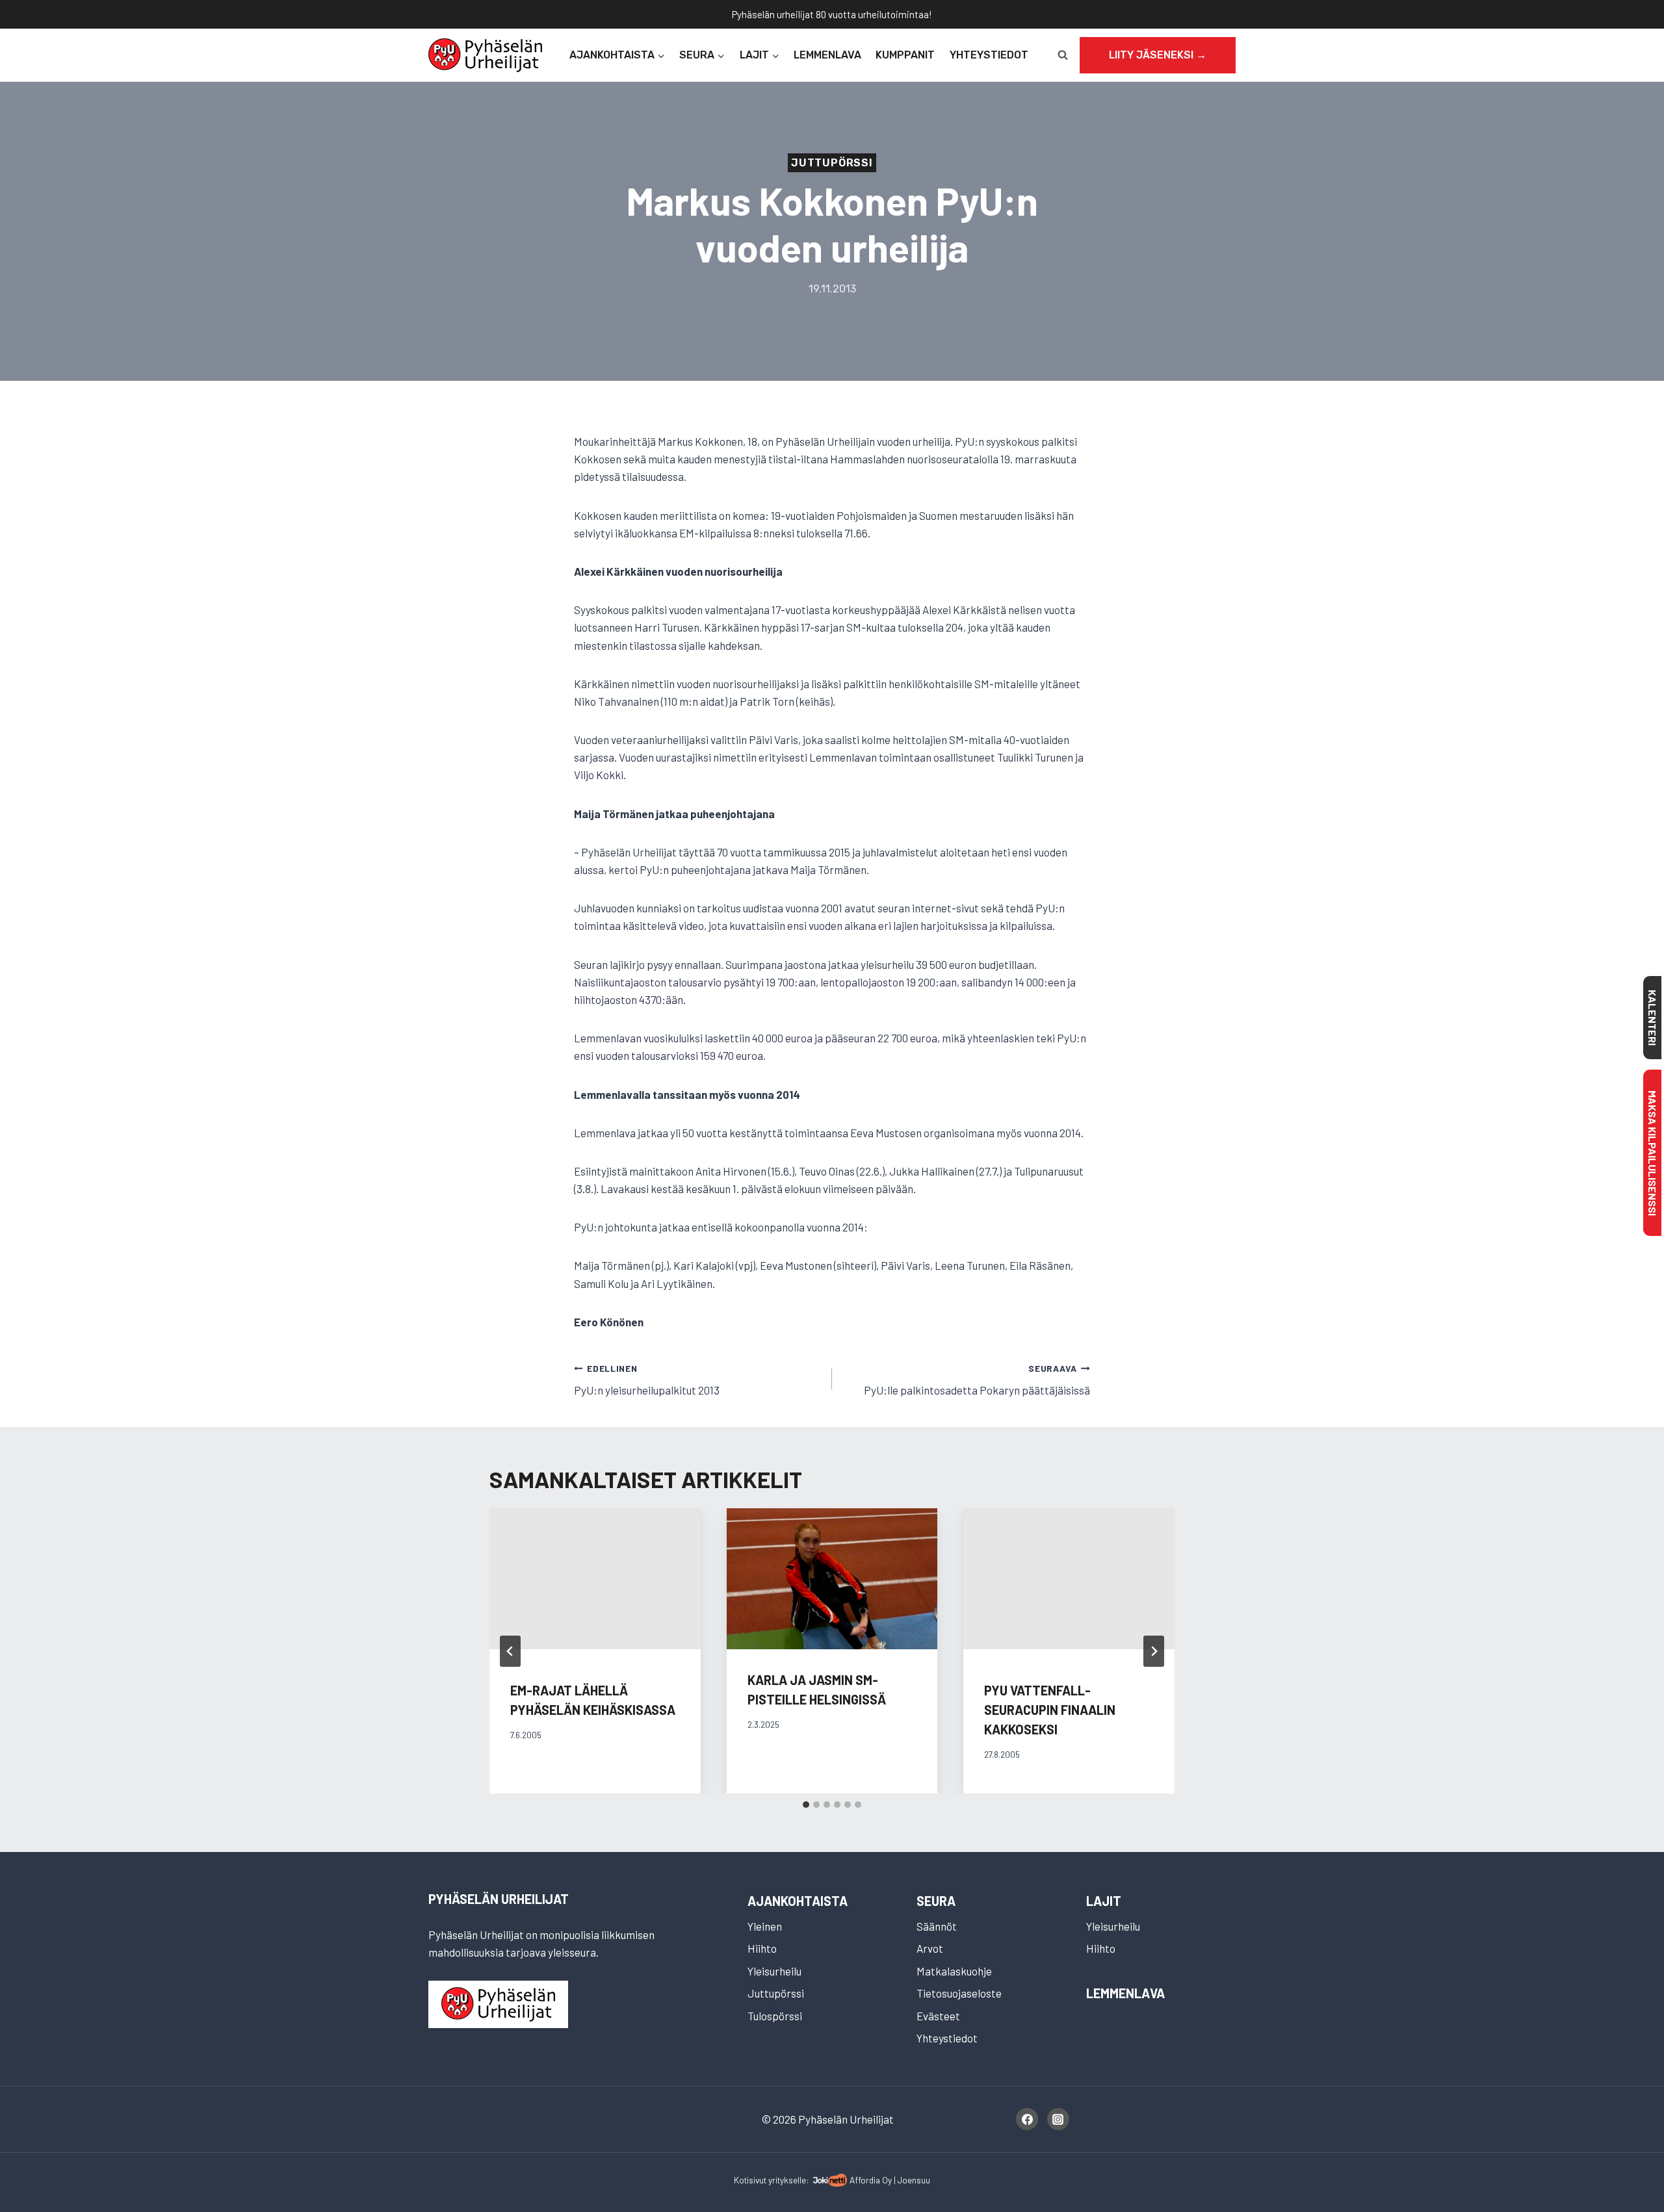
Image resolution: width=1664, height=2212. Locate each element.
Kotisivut (750, 2180)
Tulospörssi (775, 2016)
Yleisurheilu (774, 1971)
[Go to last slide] (510, 1651)
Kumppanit (905, 55)
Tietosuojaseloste (959, 1993)
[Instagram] (1058, 2119)
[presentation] (832, 1578)
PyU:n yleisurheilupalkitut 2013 (647, 1380)
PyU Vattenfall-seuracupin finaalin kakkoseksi (1050, 1710)
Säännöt (937, 1926)
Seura (936, 1901)
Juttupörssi (832, 163)
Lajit (1104, 1901)
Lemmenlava (827, 55)
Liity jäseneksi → (1158, 55)
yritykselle (787, 2180)
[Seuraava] (1154, 1651)
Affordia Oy (871, 2180)
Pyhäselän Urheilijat (499, 1899)
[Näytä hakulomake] (1063, 55)
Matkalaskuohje (954, 1971)
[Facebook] (1027, 2119)
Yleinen (765, 1926)
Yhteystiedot (989, 55)
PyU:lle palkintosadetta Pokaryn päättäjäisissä (977, 1380)
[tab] (806, 1805)
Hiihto (762, 1948)
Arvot (930, 1948)
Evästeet (938, 2016)
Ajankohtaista (798, 1901)
